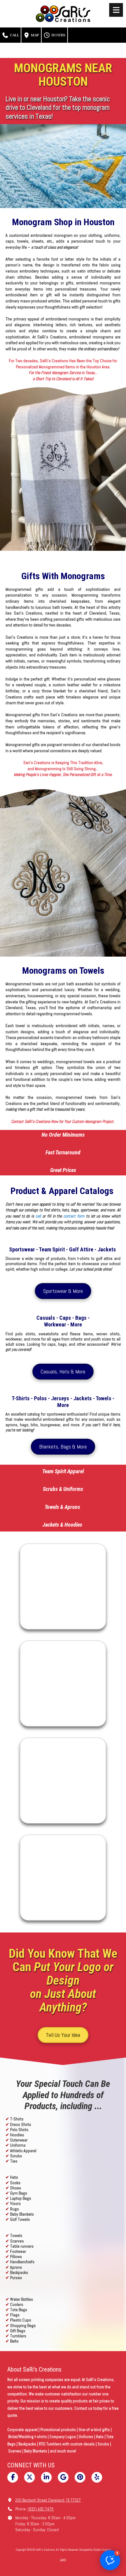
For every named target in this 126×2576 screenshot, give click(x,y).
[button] (110, 2560)
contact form (74, 1216)
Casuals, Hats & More (63, 1371)
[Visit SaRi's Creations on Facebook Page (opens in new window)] (13, 2477)
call (38, 1216)
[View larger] (63, 1586)
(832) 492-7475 (41, 2509)
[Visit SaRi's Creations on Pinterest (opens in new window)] (80, 2477)
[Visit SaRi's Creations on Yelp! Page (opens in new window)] (97, 2477)
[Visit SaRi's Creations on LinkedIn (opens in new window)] (46, 2477)
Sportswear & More (63, 1291)
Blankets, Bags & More (63, 1447)
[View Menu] (116, 10)
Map (35, 35)
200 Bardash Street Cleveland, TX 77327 (48, 2500)
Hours (58, 35)
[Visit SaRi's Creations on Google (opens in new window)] (63, 2477)
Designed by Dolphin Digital (95, 2550)
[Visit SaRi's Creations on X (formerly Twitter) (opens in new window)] (30, 2477)
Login (63, 2559)
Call (14, 35)
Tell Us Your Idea (63, 2035)
